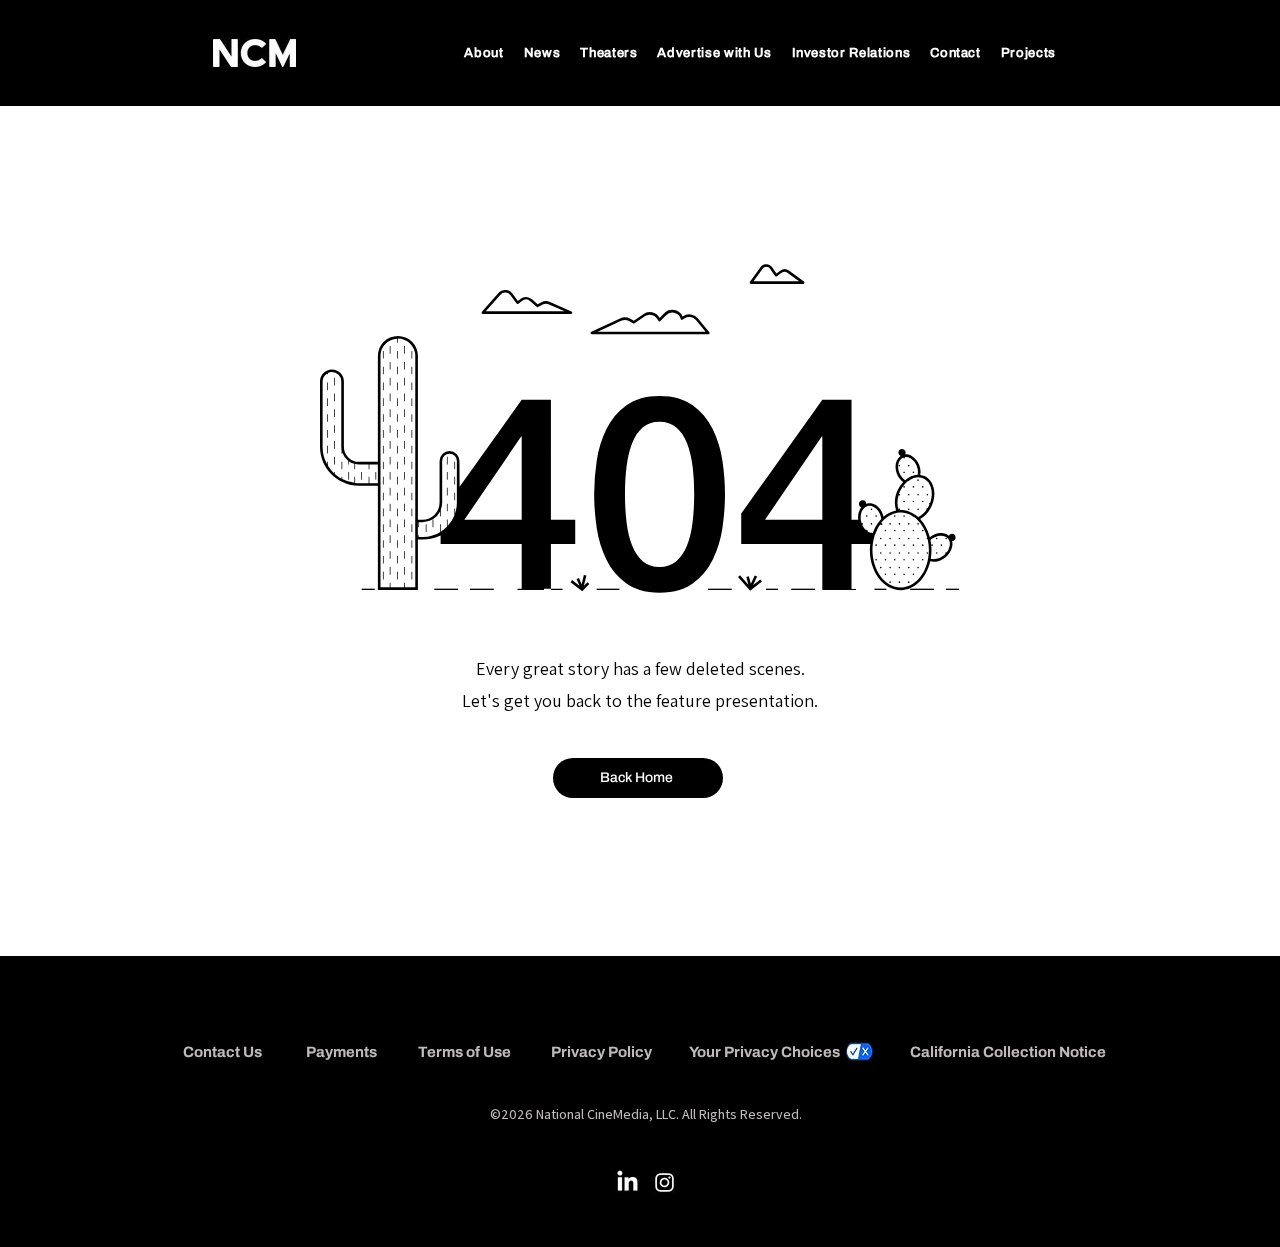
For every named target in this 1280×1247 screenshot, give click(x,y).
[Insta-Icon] (664, 1182)
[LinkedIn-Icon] (627, 1182)
